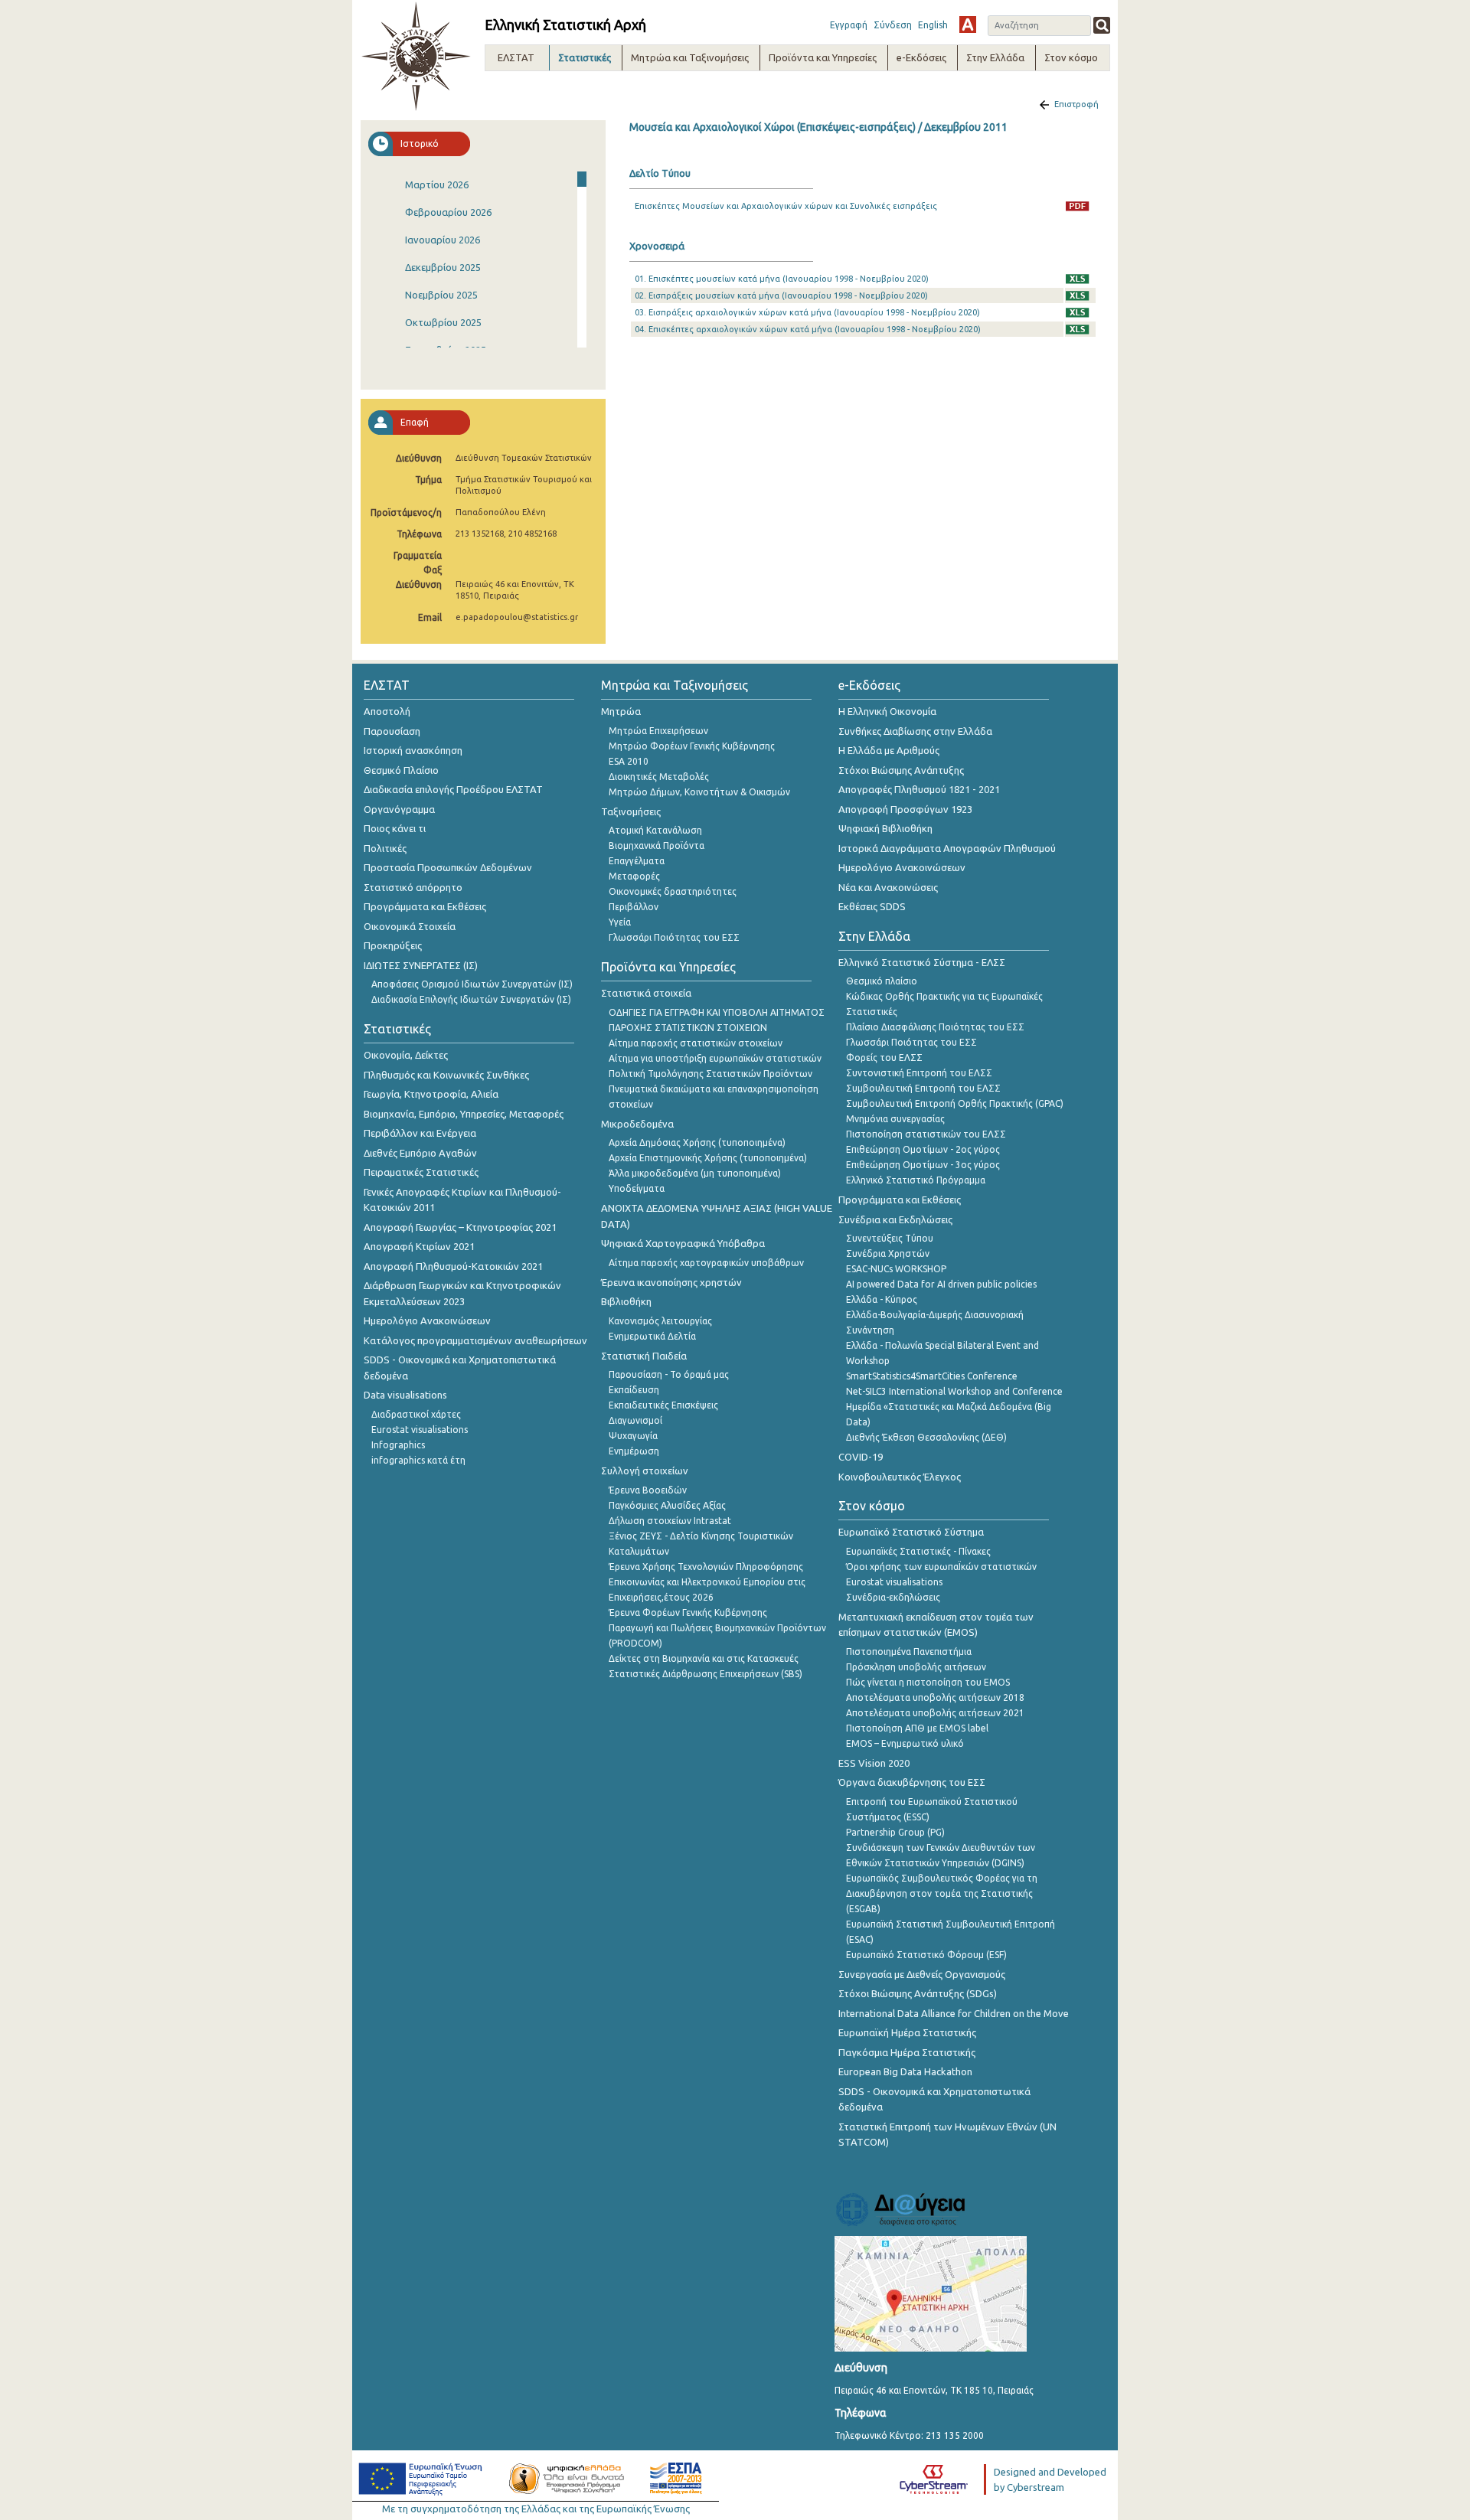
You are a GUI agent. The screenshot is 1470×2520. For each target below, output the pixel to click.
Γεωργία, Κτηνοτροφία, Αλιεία (431, 1094)
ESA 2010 (629, 761)
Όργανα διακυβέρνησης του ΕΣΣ (912, 1782)
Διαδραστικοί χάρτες (416, 1414)
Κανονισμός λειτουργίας (660, 1321)
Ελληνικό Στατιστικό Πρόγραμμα (916, 1180)
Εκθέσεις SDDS (872, 906)
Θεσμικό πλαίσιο (882, 981)
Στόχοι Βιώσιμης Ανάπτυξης (901, 770)
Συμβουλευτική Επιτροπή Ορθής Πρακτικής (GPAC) (955, 1103)
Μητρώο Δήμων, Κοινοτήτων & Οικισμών (699, 792)
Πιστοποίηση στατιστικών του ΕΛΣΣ (926, 1134)
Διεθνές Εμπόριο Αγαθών (420, 1153)
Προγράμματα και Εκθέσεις (425, 906)
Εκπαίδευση (634, 1390)
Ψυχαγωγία (633, 1436)
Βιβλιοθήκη (626, 1301)
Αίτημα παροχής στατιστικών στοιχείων (696, 1043)
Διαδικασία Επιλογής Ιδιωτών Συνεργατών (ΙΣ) (471, 999)
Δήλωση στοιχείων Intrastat (670, 1521)
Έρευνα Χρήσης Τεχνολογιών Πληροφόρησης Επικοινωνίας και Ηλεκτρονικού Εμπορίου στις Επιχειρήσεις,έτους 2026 (707, 1582)
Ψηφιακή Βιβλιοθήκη (885, 828)
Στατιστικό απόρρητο (413, 887)
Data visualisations (405, 1395)
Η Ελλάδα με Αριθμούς (889, 750)
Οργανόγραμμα (399, 809)
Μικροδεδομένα (637, 1124)
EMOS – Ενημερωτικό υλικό (905, 1743)
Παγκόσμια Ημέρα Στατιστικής (907, 2052)
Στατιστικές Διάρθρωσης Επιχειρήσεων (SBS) (706, 1674)
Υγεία (620, 922)
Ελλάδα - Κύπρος (882, 1299)
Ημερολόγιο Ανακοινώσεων (427, 1320)
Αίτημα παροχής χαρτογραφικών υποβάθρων (706, 1263)
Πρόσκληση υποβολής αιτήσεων (916, 1667)
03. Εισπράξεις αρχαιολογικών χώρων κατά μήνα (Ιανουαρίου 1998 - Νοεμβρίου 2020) (807, 312)
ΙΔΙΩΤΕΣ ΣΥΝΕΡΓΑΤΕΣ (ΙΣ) (421, 965)
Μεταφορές (634, 876)
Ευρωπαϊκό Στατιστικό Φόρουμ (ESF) (926, 1955)
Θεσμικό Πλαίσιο (401, 770)
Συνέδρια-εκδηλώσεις (893, 1597)
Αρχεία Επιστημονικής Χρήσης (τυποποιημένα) (708, 1158)
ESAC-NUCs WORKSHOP (896, 1269)
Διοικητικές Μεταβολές (659, 777)
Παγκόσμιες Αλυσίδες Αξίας (667, 1505)
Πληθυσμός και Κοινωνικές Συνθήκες (446, 1075)
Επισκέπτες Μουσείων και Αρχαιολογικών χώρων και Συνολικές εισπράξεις (786, 206)
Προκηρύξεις (393, 945)
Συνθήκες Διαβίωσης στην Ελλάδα (915, 731)
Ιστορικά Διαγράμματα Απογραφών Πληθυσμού (947, 848)
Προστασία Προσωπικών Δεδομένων (448, 867)
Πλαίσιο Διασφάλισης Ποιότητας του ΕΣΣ (935, 1027)
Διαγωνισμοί (635, 1420)
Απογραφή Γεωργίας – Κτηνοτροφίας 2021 (460, 1227)
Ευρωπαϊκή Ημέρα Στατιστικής (907, 2032)
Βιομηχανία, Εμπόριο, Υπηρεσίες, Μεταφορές (464, 1114)
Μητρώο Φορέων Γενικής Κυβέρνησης (692, 746)
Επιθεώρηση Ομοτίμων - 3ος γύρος (923, 1165)
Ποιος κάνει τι (395, 828)
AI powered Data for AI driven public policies (941, 1284)
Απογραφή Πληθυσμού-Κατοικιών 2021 (453, 1266)
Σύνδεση (893, 25)
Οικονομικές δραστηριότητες (673, 891)
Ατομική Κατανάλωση (655, 830)
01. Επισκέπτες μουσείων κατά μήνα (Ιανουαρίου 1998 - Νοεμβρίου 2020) (782, 279)
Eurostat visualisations (420, 1430)
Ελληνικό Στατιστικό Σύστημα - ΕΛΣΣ (922, 962)
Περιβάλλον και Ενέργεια (420, 1133)
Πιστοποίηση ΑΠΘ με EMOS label (917, 1728)
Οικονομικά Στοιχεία (410, 926)
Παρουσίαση (392, 731)
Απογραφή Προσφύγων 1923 (905, 809)
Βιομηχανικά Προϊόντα (657, 845)
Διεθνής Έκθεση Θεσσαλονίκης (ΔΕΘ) (926, 1437)
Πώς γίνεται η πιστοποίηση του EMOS (928, 1682)
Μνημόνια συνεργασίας (895, 1119)
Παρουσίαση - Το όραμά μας (669, 1374)
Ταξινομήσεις (631, 811)
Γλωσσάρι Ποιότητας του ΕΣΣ (674, 937)
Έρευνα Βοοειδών (648, 1490)
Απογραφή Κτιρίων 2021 (419, 1246)
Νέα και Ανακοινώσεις (888, 887)
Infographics (398, 1445)
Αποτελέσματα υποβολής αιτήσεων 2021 (935, 1713)
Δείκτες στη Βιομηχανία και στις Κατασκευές (704, 1658)
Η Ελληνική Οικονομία (887, 711)
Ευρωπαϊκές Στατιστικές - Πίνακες (918, 1551)
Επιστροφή (1076, 104)
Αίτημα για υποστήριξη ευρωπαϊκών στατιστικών (715, 1058)
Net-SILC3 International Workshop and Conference (954, 1391)
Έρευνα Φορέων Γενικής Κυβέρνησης (688, 1613)
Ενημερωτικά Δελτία (652, 1336)
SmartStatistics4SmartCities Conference (932, 1376)
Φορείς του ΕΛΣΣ (884, 1058)
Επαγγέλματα (637, 861)
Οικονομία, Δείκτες (406, 1055)
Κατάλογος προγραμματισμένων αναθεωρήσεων (475, 1340)
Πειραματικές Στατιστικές (421, 1172)
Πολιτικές (385, 848)
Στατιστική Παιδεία (644, 1356)
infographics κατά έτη (418, 1460)
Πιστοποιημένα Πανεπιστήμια (909, 1652)
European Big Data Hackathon (905, 2071)
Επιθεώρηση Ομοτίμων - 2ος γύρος (923, 1149)
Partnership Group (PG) (895, 1832)
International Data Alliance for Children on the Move (954, 2013)
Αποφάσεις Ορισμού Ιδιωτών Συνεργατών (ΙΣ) (472, 984)
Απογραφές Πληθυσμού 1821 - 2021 (919, 789)
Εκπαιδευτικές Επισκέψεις (663, 1405)
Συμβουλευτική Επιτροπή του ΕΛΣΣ (923, 1088)
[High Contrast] (968, 24)
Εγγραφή (849, 25)
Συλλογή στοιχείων (645, 1471)
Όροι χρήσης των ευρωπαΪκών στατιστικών (941, 1567)
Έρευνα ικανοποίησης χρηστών (671, 1282)
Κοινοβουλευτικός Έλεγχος (900, 1477)
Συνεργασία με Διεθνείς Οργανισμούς (922, 1974)
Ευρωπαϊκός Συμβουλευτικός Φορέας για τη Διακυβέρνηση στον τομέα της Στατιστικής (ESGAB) (942, 1893)
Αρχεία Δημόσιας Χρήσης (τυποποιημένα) (697, 1142)
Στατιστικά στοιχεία (646, 993)
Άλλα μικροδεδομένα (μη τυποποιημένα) (695, 1173)
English (933, 25)
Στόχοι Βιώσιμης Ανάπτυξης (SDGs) (918, 1993)
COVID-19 (861, 1457)
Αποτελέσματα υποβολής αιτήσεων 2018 (935, 1697)
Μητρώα (621, 711)
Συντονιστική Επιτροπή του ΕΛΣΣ (919, 1073)
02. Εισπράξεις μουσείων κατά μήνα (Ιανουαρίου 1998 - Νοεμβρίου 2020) (781, 295)
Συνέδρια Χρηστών (888, 1253)
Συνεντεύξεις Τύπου (890, 1238)
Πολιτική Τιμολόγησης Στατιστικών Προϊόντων (710, 1074)
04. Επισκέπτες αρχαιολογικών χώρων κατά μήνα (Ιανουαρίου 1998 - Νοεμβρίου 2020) (808, 329)
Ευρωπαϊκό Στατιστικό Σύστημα (911, 1532)
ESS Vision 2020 (874, 1763)
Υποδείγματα (637, 1188)
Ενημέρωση (634, 1451)
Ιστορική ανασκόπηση (413, 750)
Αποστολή (387, 711)
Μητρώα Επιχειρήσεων (658, 731)
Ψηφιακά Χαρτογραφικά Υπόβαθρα (683, 1243)
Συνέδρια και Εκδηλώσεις (895, 1219)
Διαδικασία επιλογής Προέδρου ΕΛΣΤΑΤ (453, 789)
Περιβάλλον (634, 907)
